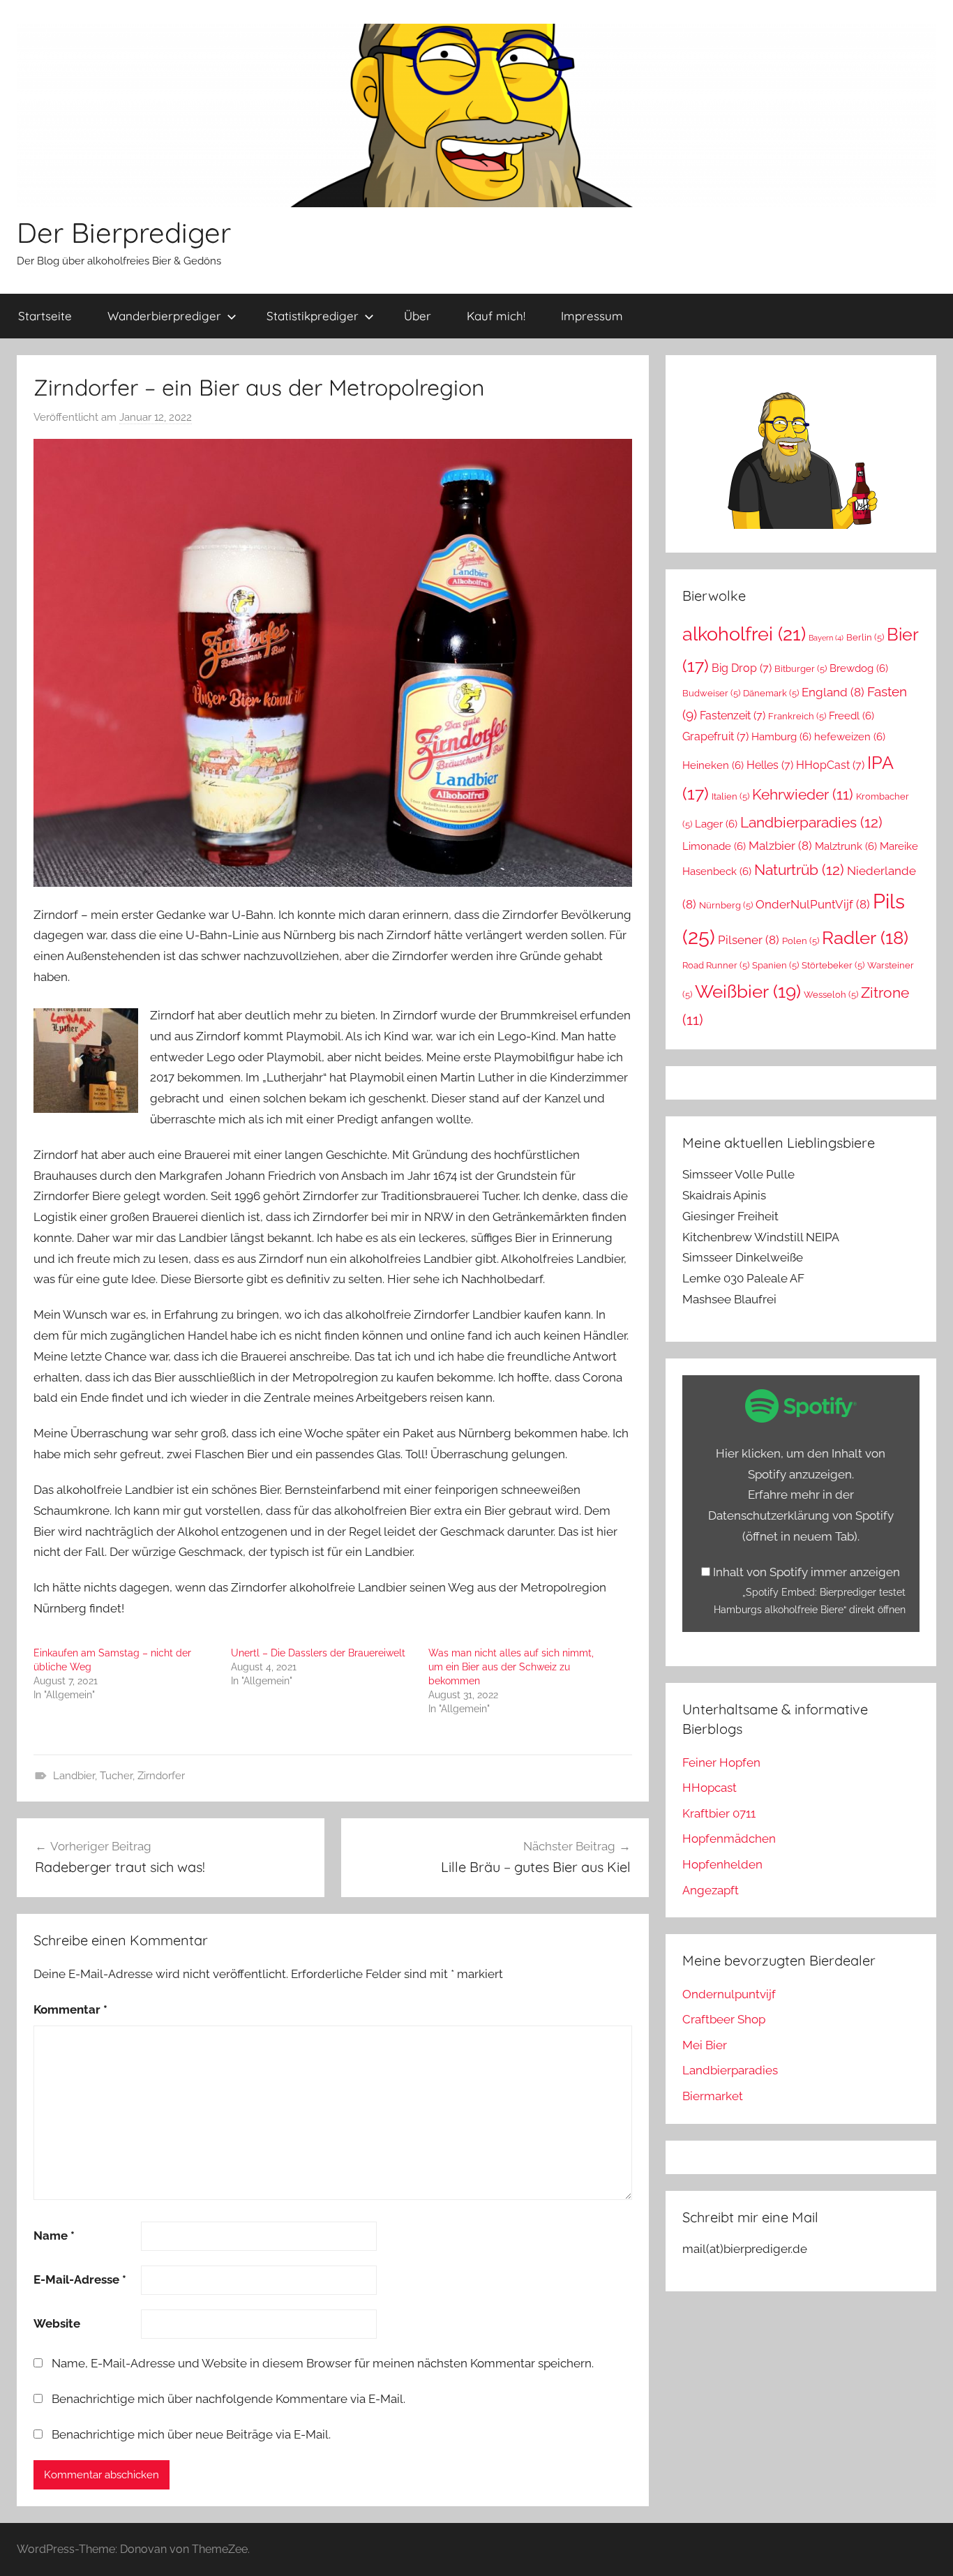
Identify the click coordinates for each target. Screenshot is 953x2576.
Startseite (45, 316)
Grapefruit (715, 736)
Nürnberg (726, 905)
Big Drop (742, 668)
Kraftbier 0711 (719, 1813)
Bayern (826, 638)
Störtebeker (833, 965)
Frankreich (797, 716)
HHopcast (710, 1788)
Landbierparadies (811, 822)
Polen (801, 941)
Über (418, 316)
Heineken (713, 765)
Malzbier (780, 846)
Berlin (865, 637)
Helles (770, 765)
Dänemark (771, 693)
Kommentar (70, 2009)
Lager (716, 824)
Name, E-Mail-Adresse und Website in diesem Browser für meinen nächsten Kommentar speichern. (323, 2363)
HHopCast (830, 765)
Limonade (714, 846)
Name (54, 2236)
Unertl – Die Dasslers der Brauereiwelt (318, 1653)
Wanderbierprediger (164, 316)
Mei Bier (705, 2045)
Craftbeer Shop (724, 2019)
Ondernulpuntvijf (729, 1994)
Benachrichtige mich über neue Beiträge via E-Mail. (191, 2434)
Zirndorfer (161, 1776)
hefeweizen (850, 736)
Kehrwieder (803, 795)
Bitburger (801, 669)
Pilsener (749, 940)
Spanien (775, 965)
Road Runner (716, 965)
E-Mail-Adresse (80, 2279)
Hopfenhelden (722, 1864)
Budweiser (711, 693)
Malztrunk (846, 846)
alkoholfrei (744, 634)
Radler (865, 938)
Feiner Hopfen (721, 1762)
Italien (730, 796)
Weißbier (748, 991)
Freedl (851, 716)
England (833, 692)
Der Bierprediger (124, 232)
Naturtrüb (799, 870)
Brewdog (859, 668)
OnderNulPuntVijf (813, 904)
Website (57, 2323)
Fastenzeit (733, 716)
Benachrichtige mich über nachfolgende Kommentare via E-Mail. (228, 2399)
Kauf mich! (496, 316)
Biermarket (713, 2096)
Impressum (592, 316)
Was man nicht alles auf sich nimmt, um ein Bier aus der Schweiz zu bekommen (511, 1667)
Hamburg (781, 736)
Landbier (74, 1776)
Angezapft (711, 1890)
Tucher (116, 1776)
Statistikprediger (313, 316)
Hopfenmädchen (729, 1839)
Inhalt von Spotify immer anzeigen (806, 1572)
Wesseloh (831, 995)
